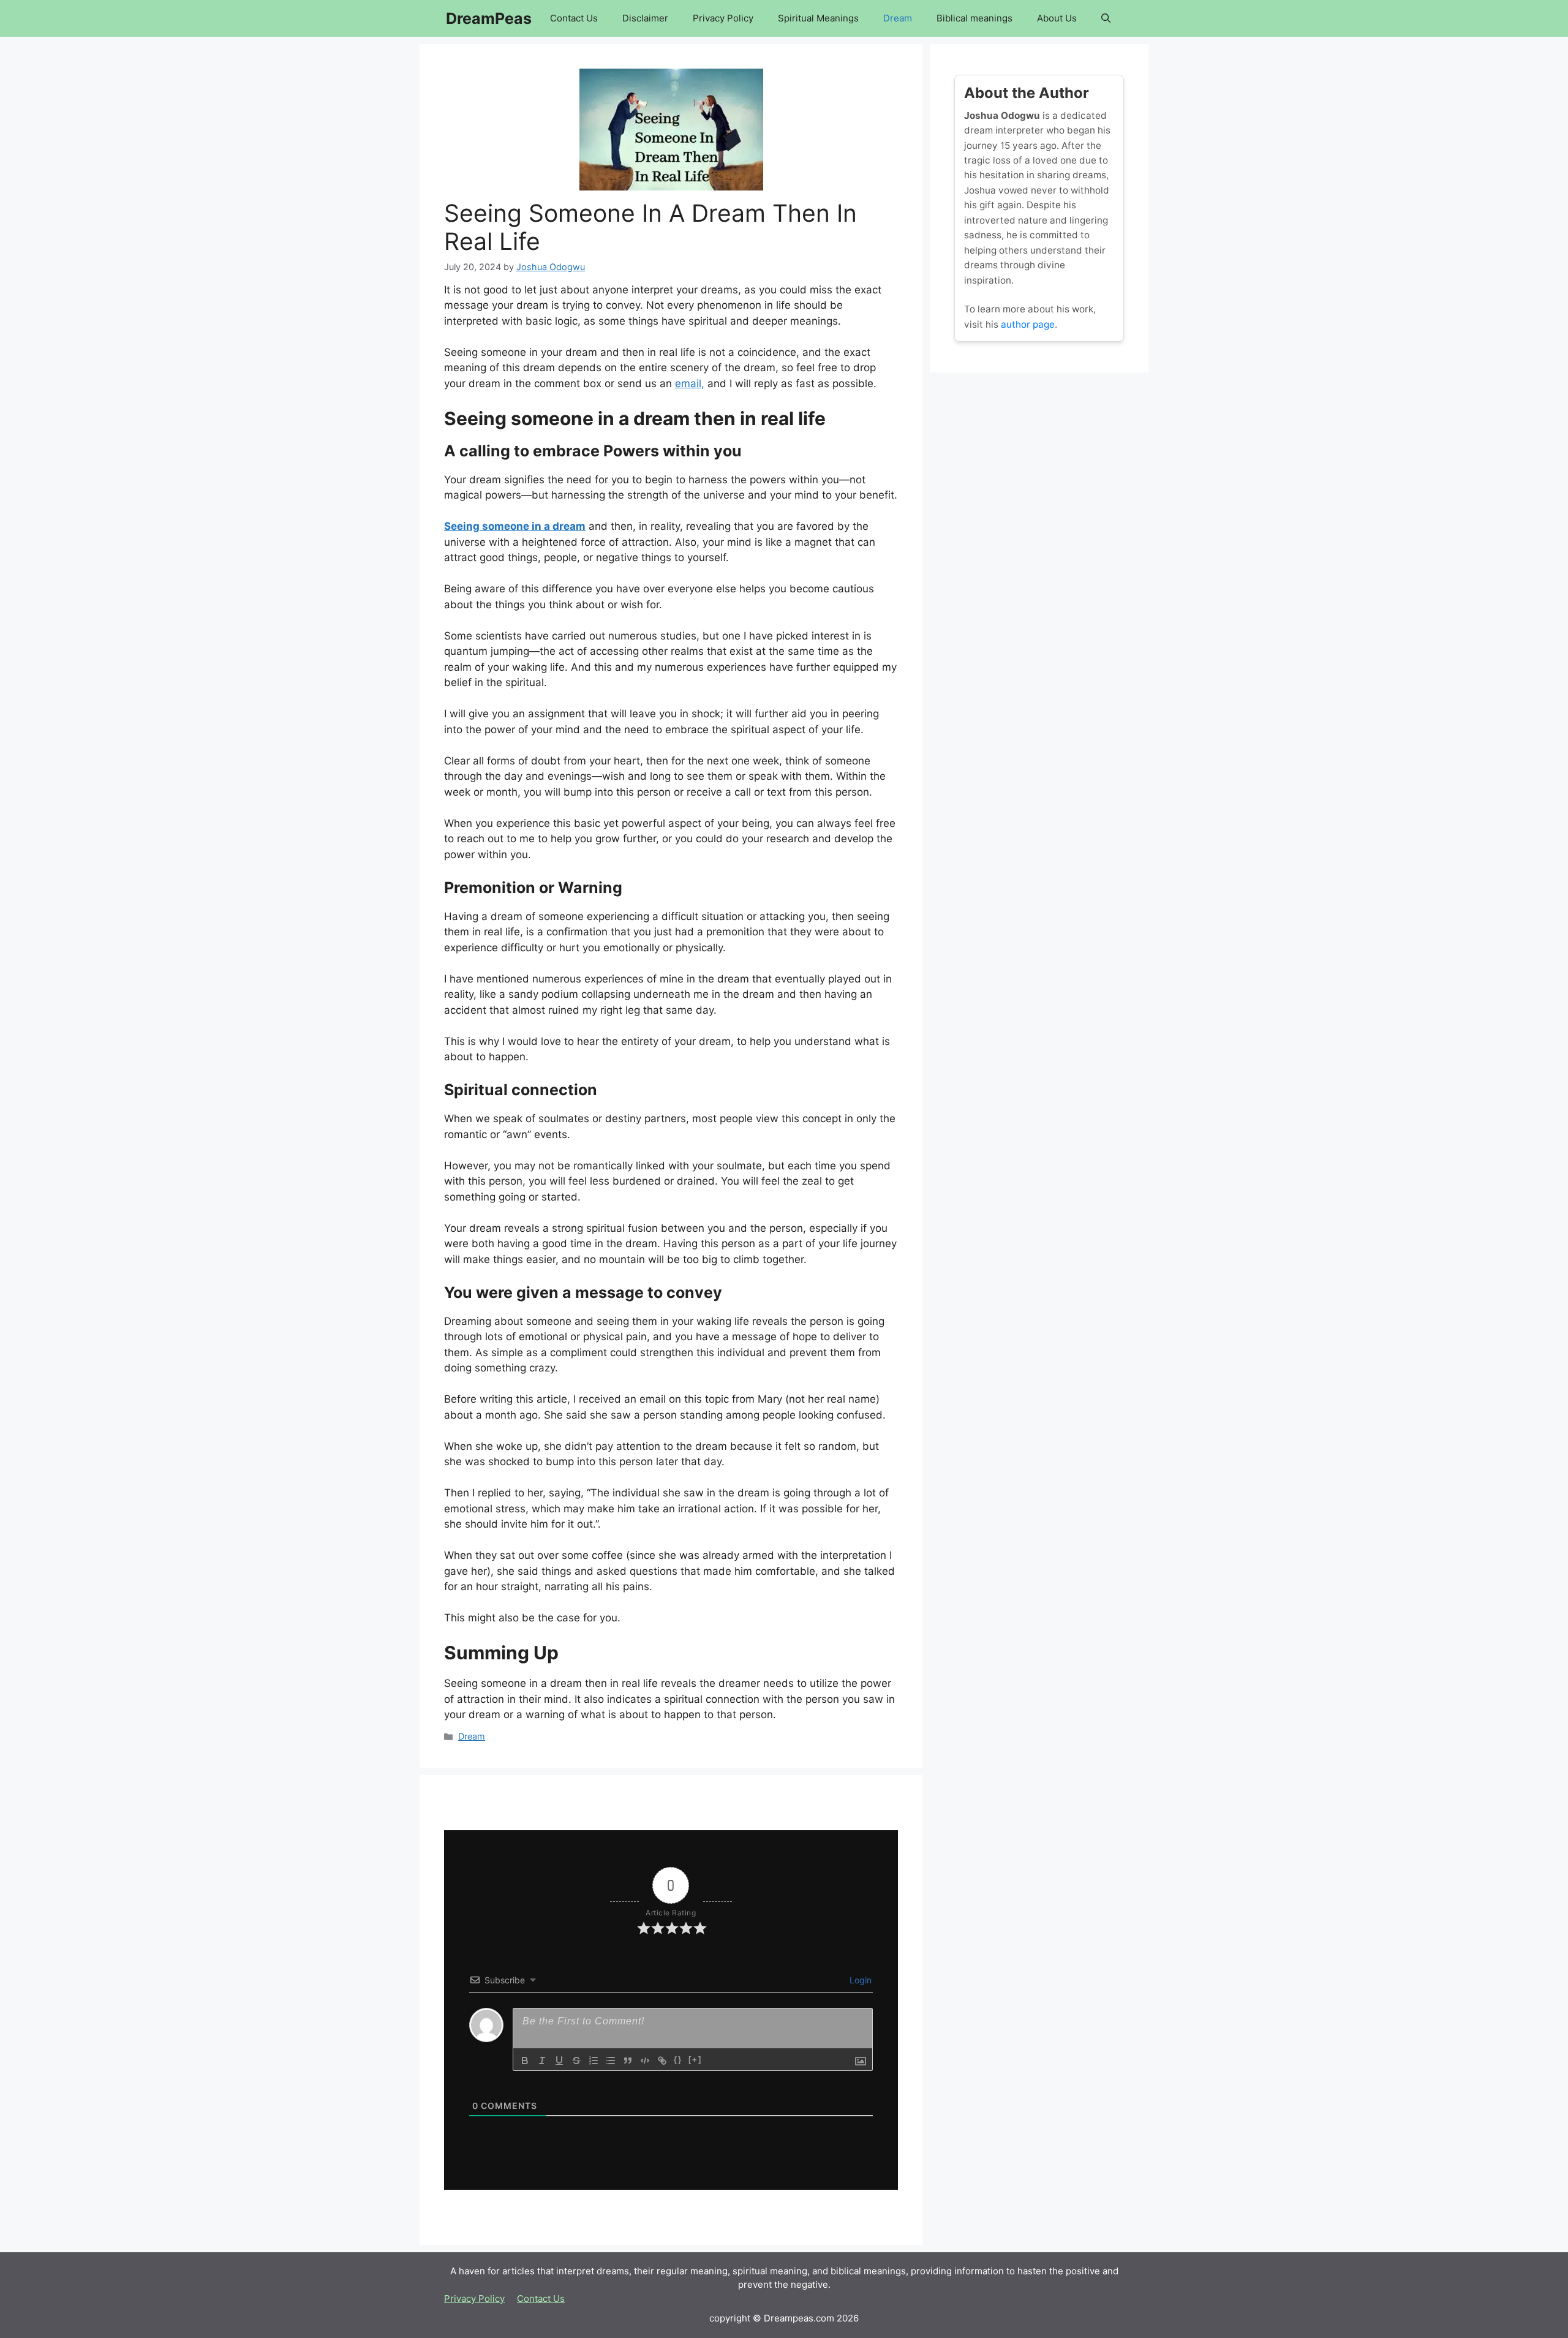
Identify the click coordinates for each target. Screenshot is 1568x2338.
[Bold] (525, 2061)
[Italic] (542, 2061)
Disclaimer (645, 18)
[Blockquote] (628, 2061)
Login (859, 1980)
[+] (695, 2060)
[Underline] (559, 2061)
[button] (1106, 18)
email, (690, 383)
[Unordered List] (611, 2061)
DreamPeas (489, 18)
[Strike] (576, 2061)
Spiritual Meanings (818, 18)
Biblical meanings (974, 18)
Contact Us (574, 18)
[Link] (662, 2061)
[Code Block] (645, 2061)
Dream (898, 18)
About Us (1057, 18)
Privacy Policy (723, 18)
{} (678, 2060)
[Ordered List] (594, 2061)
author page (1028, 324)
